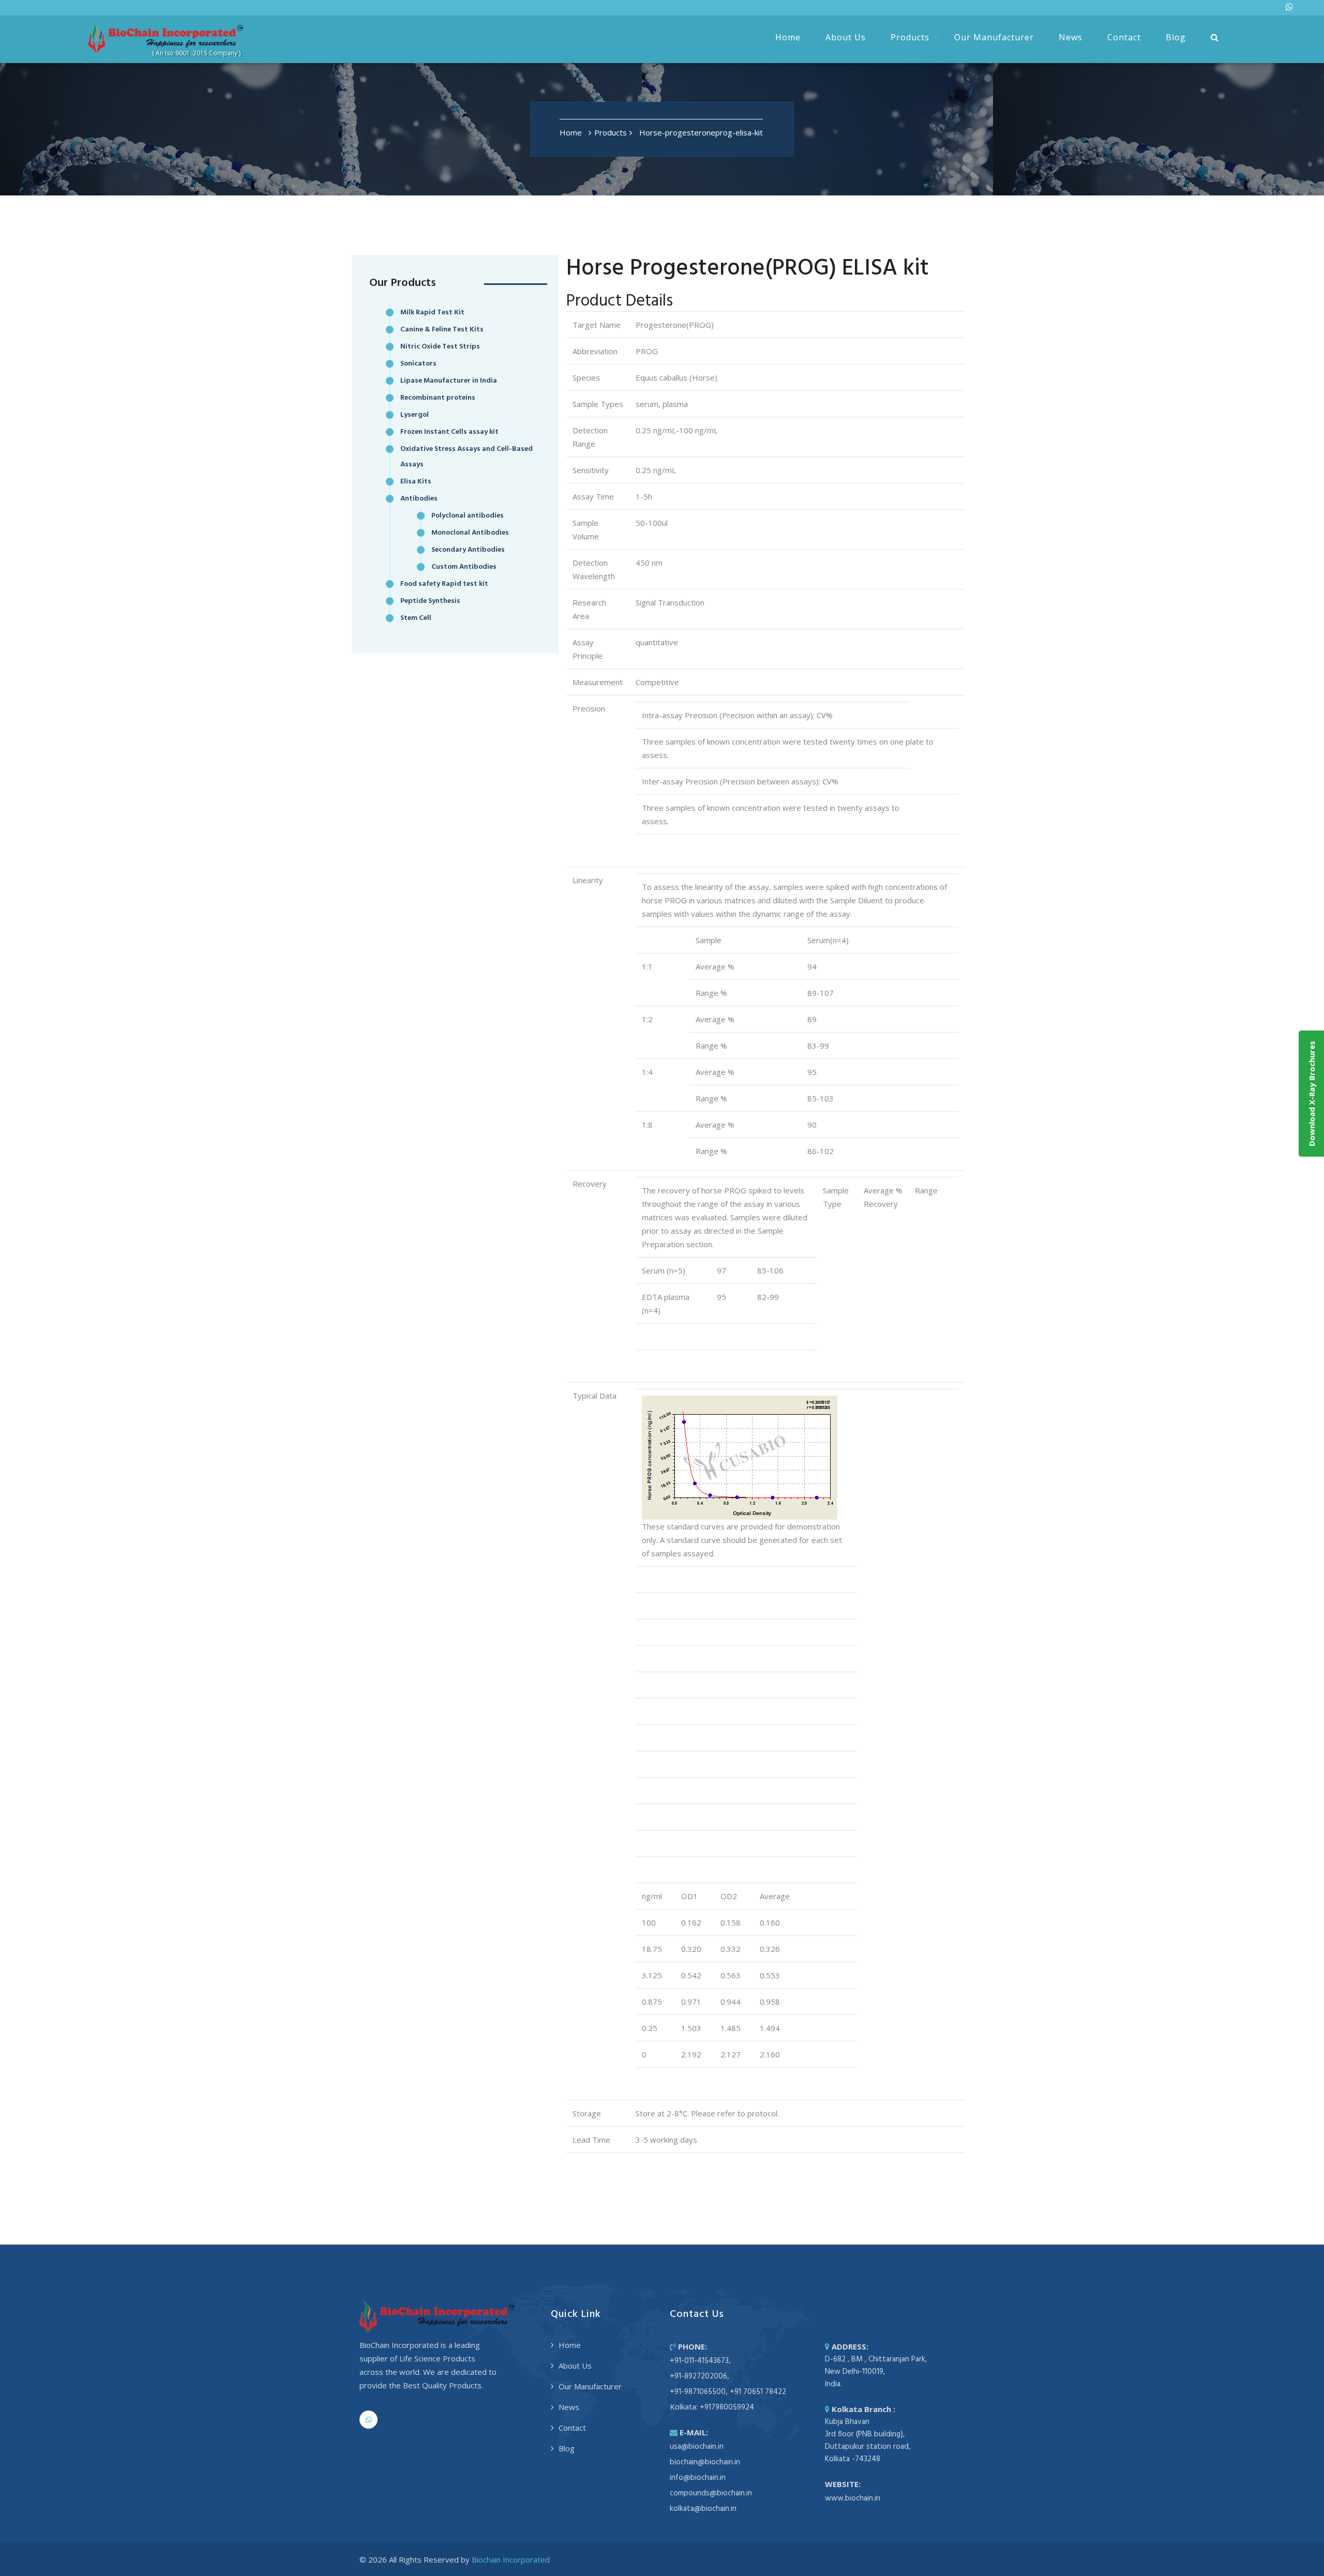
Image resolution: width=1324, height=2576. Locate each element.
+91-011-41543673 (699, 2361)
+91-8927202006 (698, 2376)
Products (910, 37)
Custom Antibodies (464, 567)
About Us (846, 37)
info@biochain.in (698, 2478)
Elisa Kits (416, 482)
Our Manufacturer (994, 37)
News (1071, 37)
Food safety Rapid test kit (444, 584)
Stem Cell (416, 618)
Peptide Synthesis (430, 601)
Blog (1176, 37)
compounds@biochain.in (711, 2493)
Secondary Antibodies (468, 550)
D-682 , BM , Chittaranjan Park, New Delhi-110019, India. (876, 2372)
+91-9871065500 (698, 2392)
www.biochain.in (853, 2498)
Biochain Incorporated (511, 2559)
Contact (1124, 37)
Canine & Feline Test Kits (442, 330)
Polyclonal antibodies (468, 516)
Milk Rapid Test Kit (432, 313)
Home (788, 37)
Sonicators (418, 364)
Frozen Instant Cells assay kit (449, 432)
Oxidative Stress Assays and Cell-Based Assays (467, 457)
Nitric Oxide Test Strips (440, 347)
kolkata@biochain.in (703, 2509)
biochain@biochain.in (705, 2462)
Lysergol (415, 415)
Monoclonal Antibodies (470, 533)
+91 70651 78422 (758, 2392)
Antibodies (419, 499)
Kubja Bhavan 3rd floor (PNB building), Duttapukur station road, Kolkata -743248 (868, 2441)
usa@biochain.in (697, 2447)
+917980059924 (727, 2407)
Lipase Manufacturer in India (449, 381)
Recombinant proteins (438, 398)
